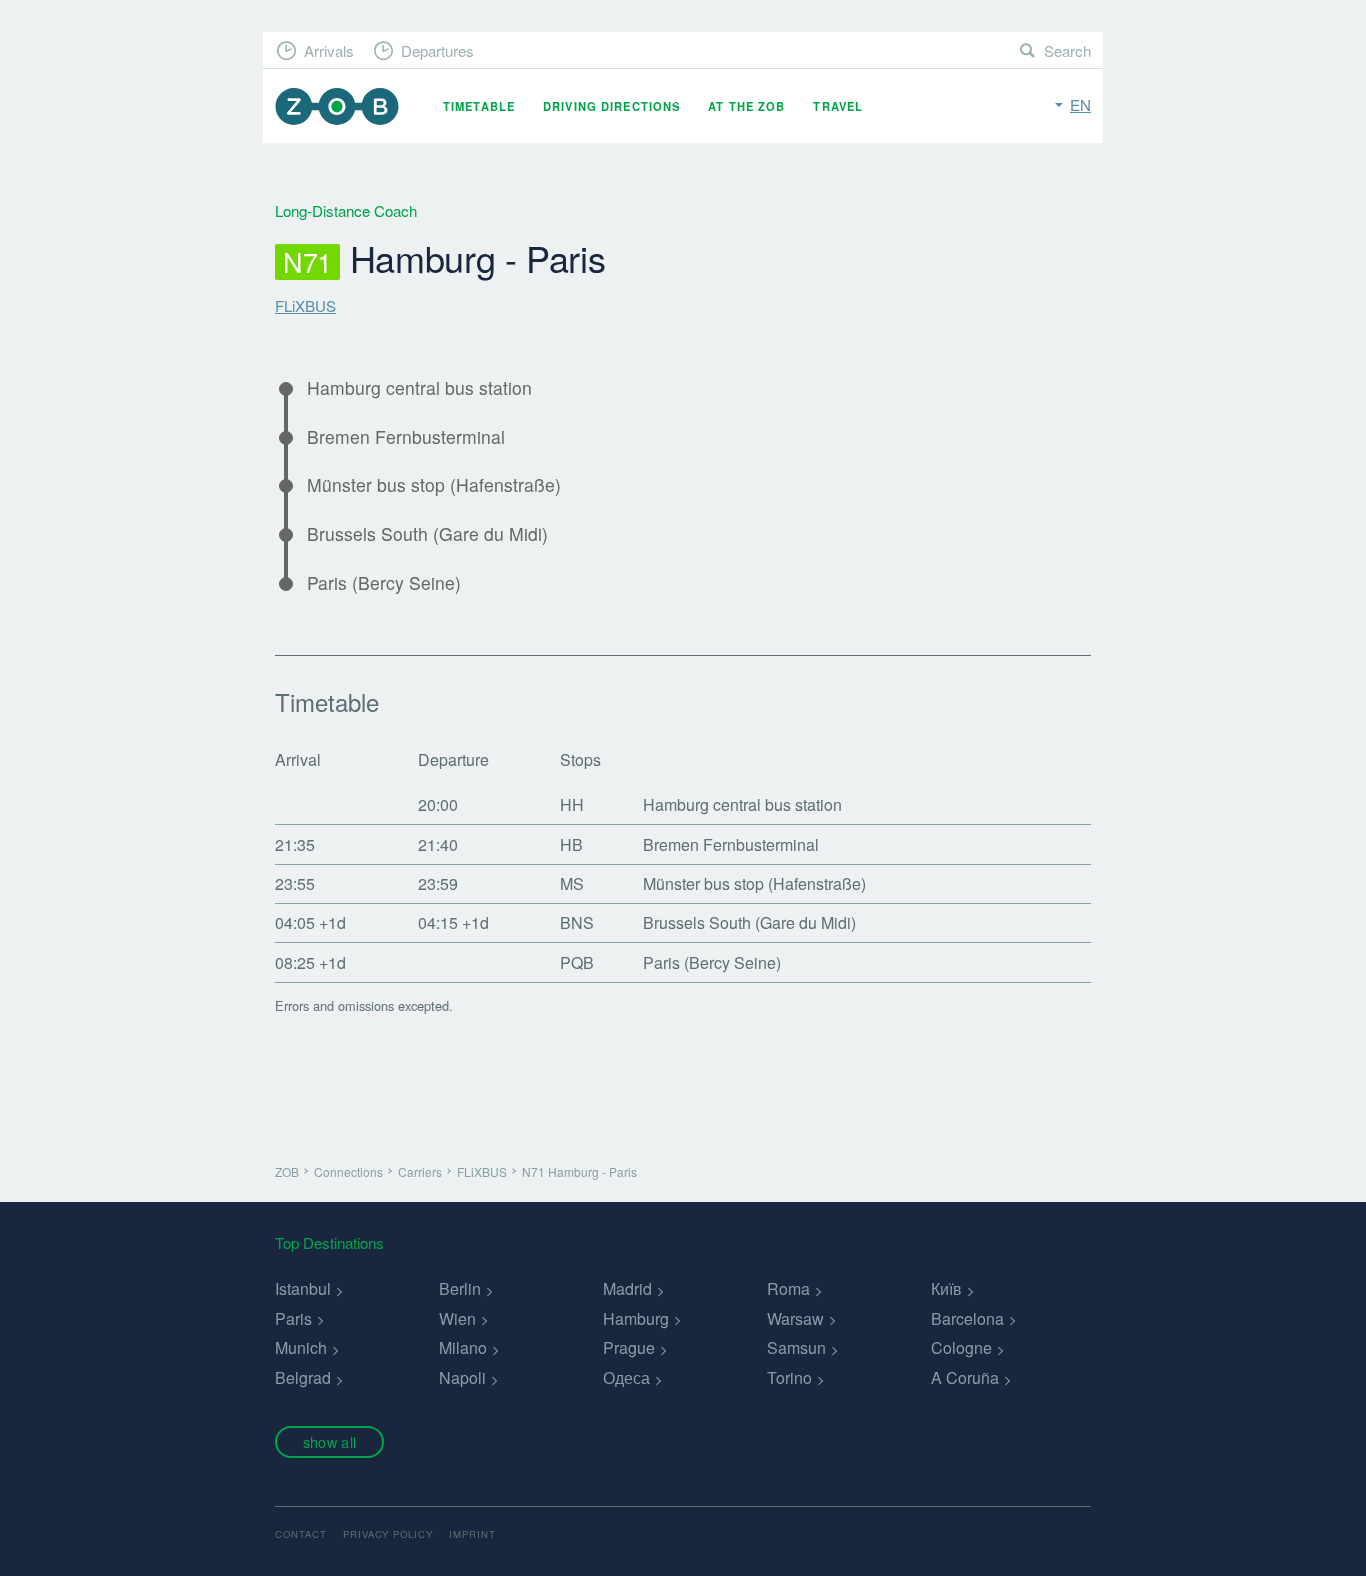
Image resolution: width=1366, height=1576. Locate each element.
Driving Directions (611, 106)
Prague (629, 1347)
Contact (301, 1534)
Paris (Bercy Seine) (384, 583)
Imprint (472, 1534)
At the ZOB (746, 106)
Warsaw (795, 1318)
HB (571, 844)
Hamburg (636, 1318)
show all (329, 1441)
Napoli (462, 1377)
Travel (838, 106)
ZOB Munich (337, 106)
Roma (788, 1288)
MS (572, 883)
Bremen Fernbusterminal (406, 437)
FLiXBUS (305, 305)
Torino (789, 1377)
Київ (946, 1288)
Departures (437, 50)
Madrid (627, 1288)
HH (572, 804)
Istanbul (303, 1288)
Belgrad (303, 1377)
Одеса (626, 1377)
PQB (577, 962)
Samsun (796, 1347)
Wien (457, 1318)
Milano (463, 1347)
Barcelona (967, 1318)
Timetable (479, 106)
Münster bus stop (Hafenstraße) (434, 485)
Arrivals (329, 50)
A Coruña (965, 1377)
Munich (301, 1347)
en (1080, 104)
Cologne (961, 1347)
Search (1067, 50)
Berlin (460, 1288)
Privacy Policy (388, 1534)
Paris (293, 1318)
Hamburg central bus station (419, 388)
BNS (577, 922)
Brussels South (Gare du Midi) (427, 534)
